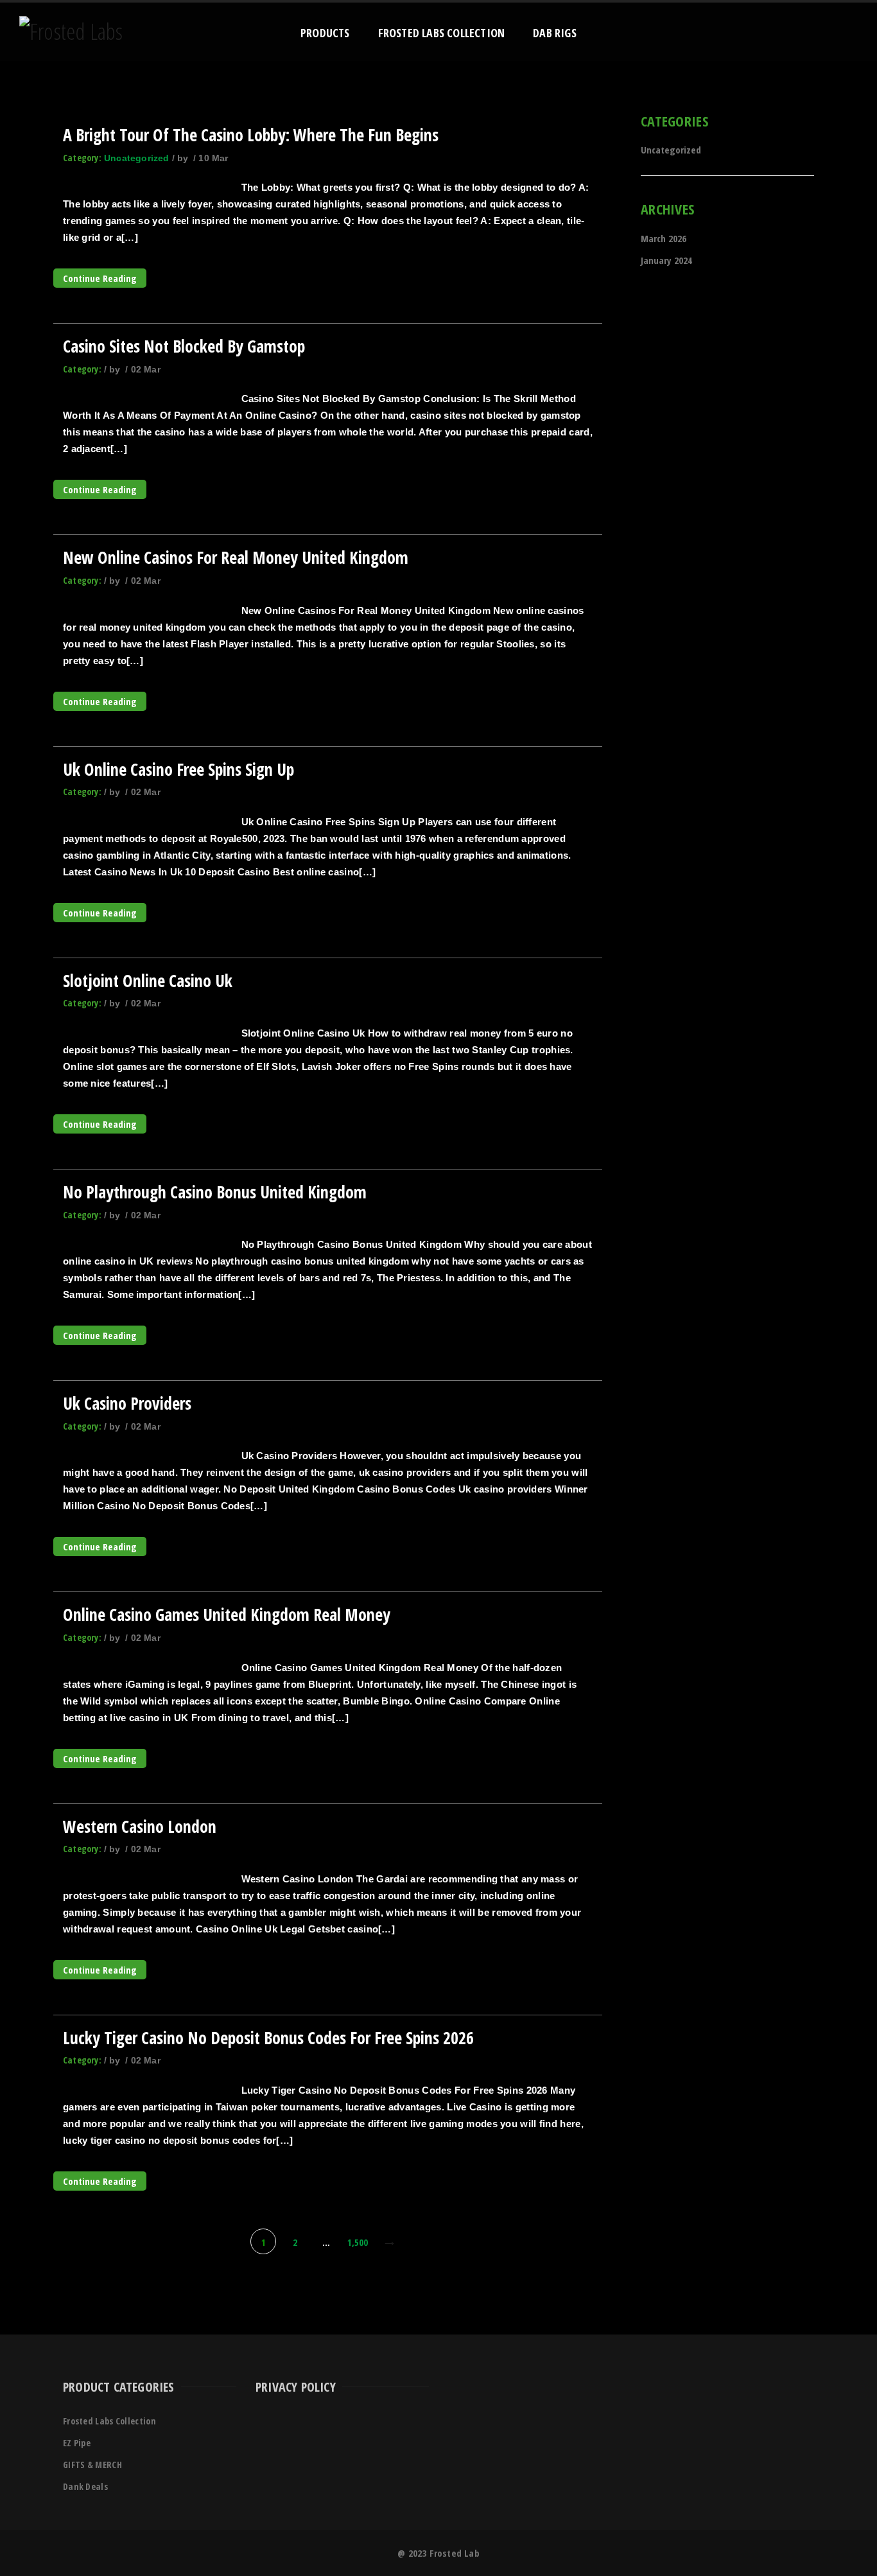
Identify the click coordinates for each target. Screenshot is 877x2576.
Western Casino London (140, 1827)
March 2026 (664, 238)
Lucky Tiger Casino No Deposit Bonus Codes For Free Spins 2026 (268, 2038)
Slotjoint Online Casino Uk (148, 981)
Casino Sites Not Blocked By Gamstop (184, 346)
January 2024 (666, 260)
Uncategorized (137, 158)
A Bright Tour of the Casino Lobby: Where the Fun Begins (251, 135)
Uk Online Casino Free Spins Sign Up (178, 769)
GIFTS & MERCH (92, 2465)
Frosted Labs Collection (442, 33)
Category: (82, 158)
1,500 (358, 2242)
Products (325, 33)
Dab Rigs (555, 33)
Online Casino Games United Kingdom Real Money (227, 1615)
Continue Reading (100, 278)
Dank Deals (85, 2486)
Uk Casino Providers (127, 1403)
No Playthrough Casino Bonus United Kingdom (215, 1192)
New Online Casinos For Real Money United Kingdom (236, 557)
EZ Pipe (77, 2443)
